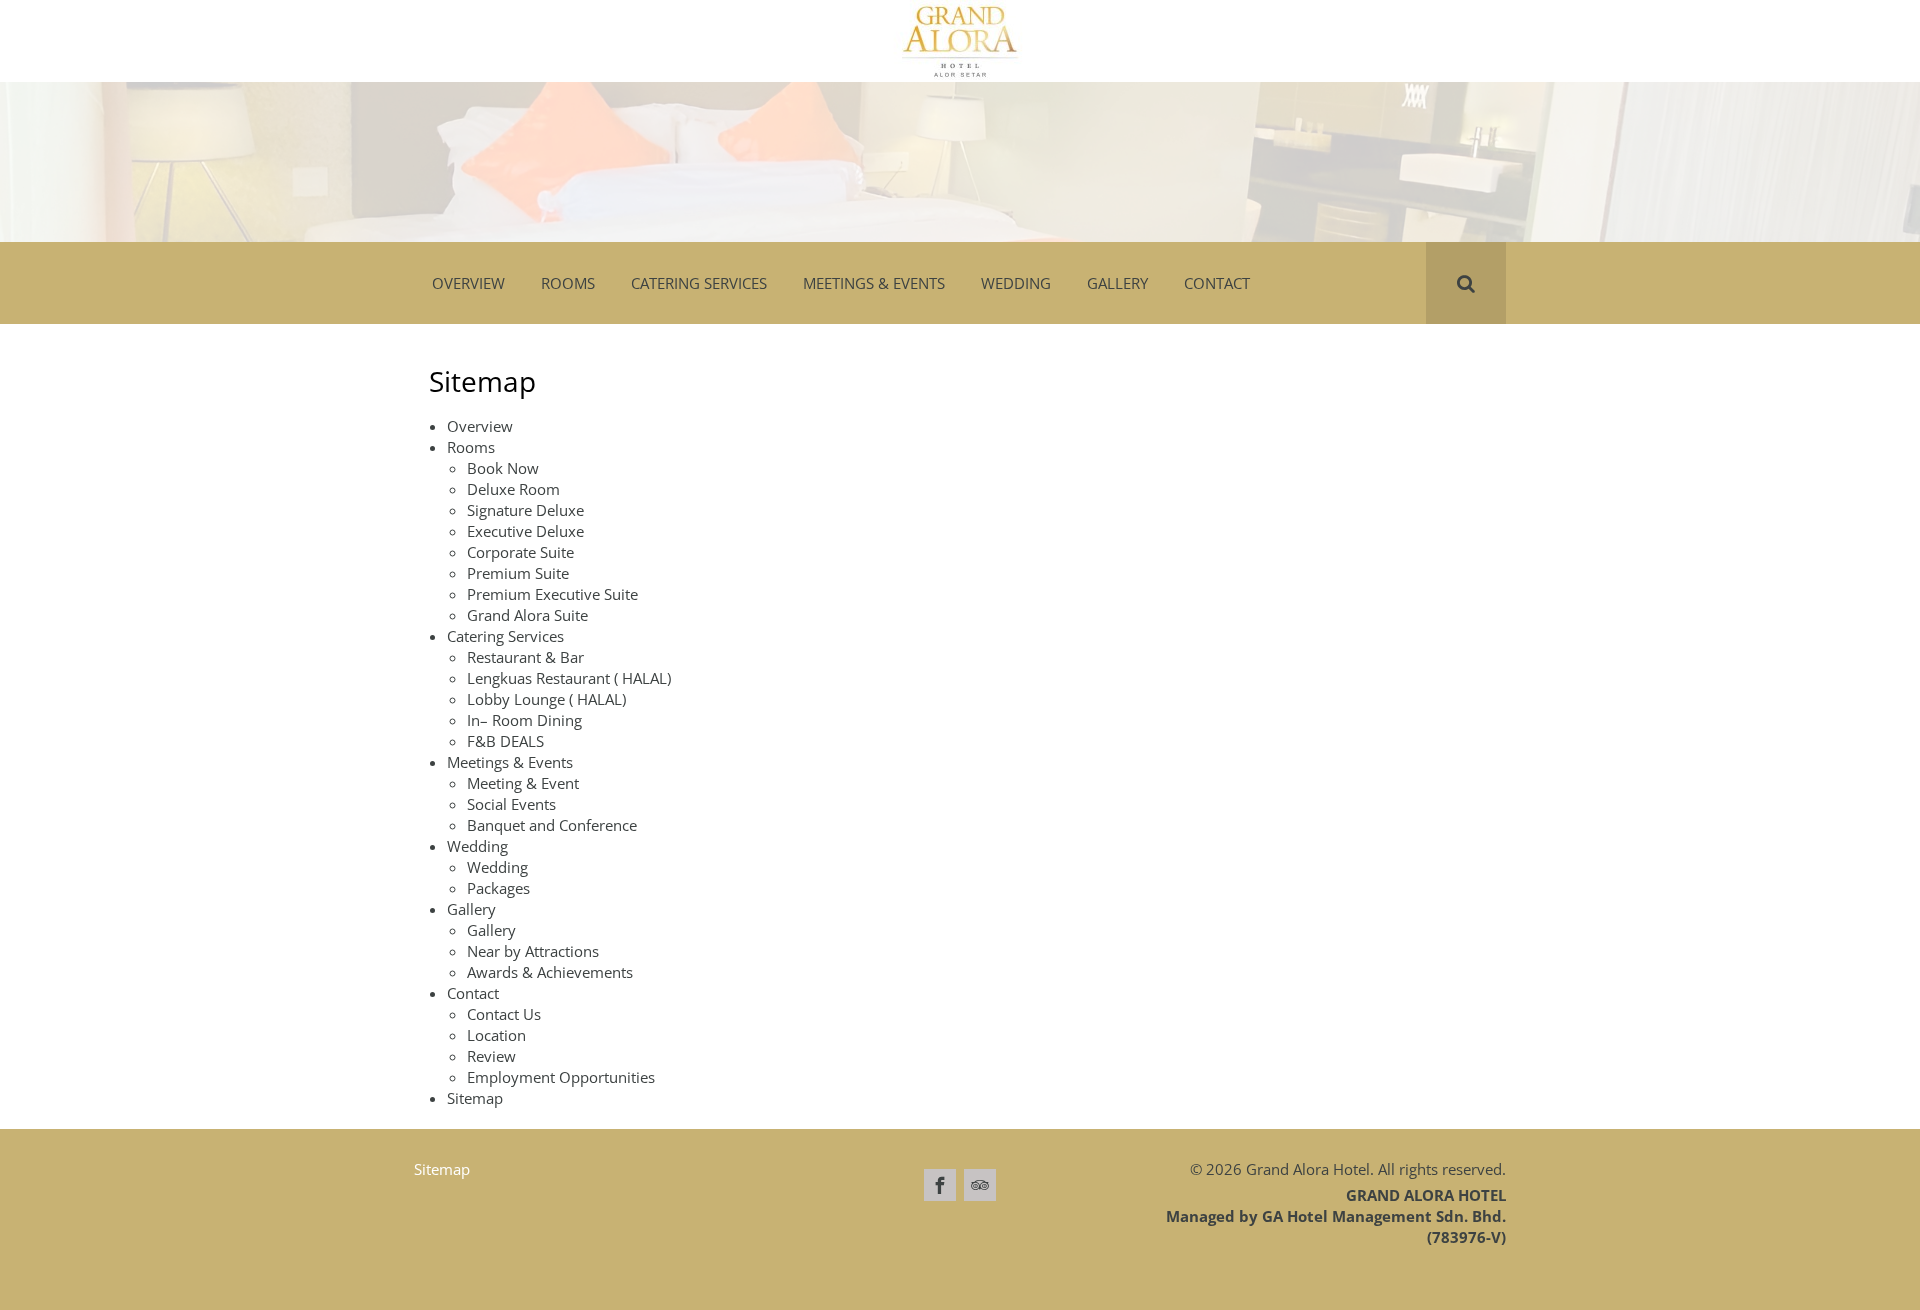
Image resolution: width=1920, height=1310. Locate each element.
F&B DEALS (505, 741)
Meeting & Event (523, 783)
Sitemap (475, 1098)
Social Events (511, 804)
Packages (498, 888)
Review (491, 1056)
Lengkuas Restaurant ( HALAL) (569, 678)
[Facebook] (940, 1185)
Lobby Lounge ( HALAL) (546, 699)
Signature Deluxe (525, 510)
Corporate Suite (520, 552)
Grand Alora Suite (527, 615)
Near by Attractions (533, 951)
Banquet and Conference (552, 825)
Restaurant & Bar (525, 657)
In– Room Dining (524, 720)
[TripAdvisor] (980, 1185)
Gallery (491, 930)
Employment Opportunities (561, 1077)
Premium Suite (518, 573)
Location (496, 1035)
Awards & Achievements (550, 972)
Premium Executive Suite (552, 594)
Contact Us (504, 1014)
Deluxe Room (513, 489)
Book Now (503, 468)
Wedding (497, 867)
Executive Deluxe (525, 531)
